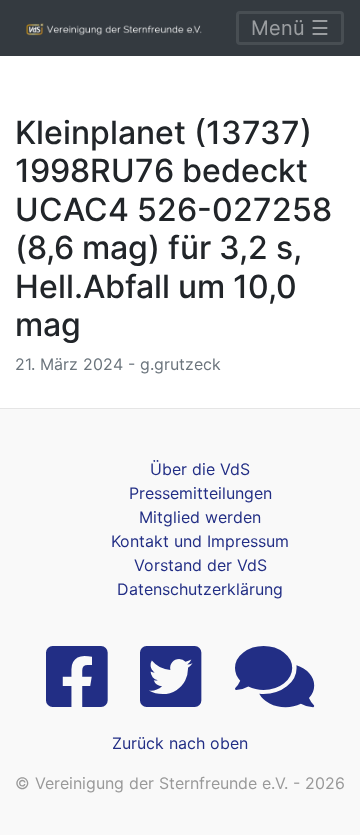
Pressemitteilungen (200, 493)
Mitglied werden (200, 517)
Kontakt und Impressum (200, 541)
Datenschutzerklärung (200, 589)
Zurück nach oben (180, 743)
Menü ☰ (290, 28)
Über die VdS (200, 469)
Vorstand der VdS (200, 565)
